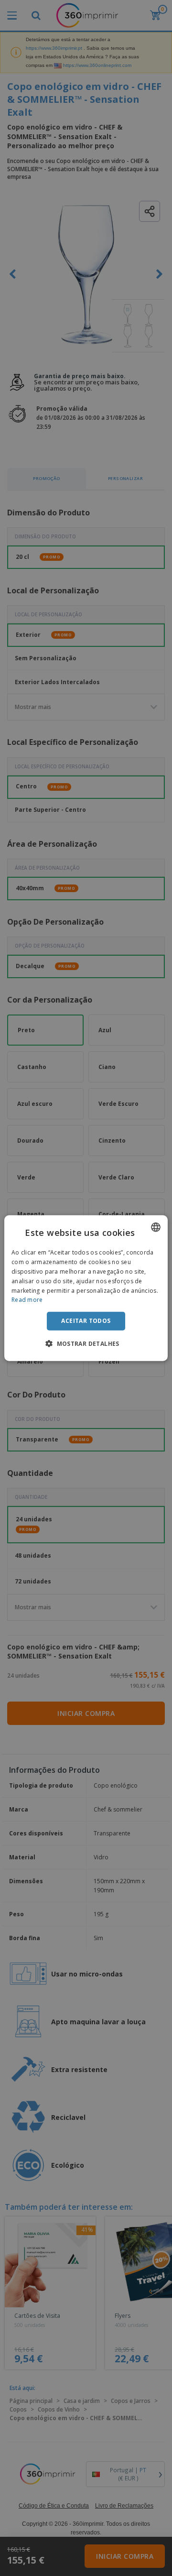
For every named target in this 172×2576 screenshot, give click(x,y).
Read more (27, 1300)
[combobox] (156, 1227)
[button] (86, 1343)
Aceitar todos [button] (86, 1321)
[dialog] (86, 1288)
